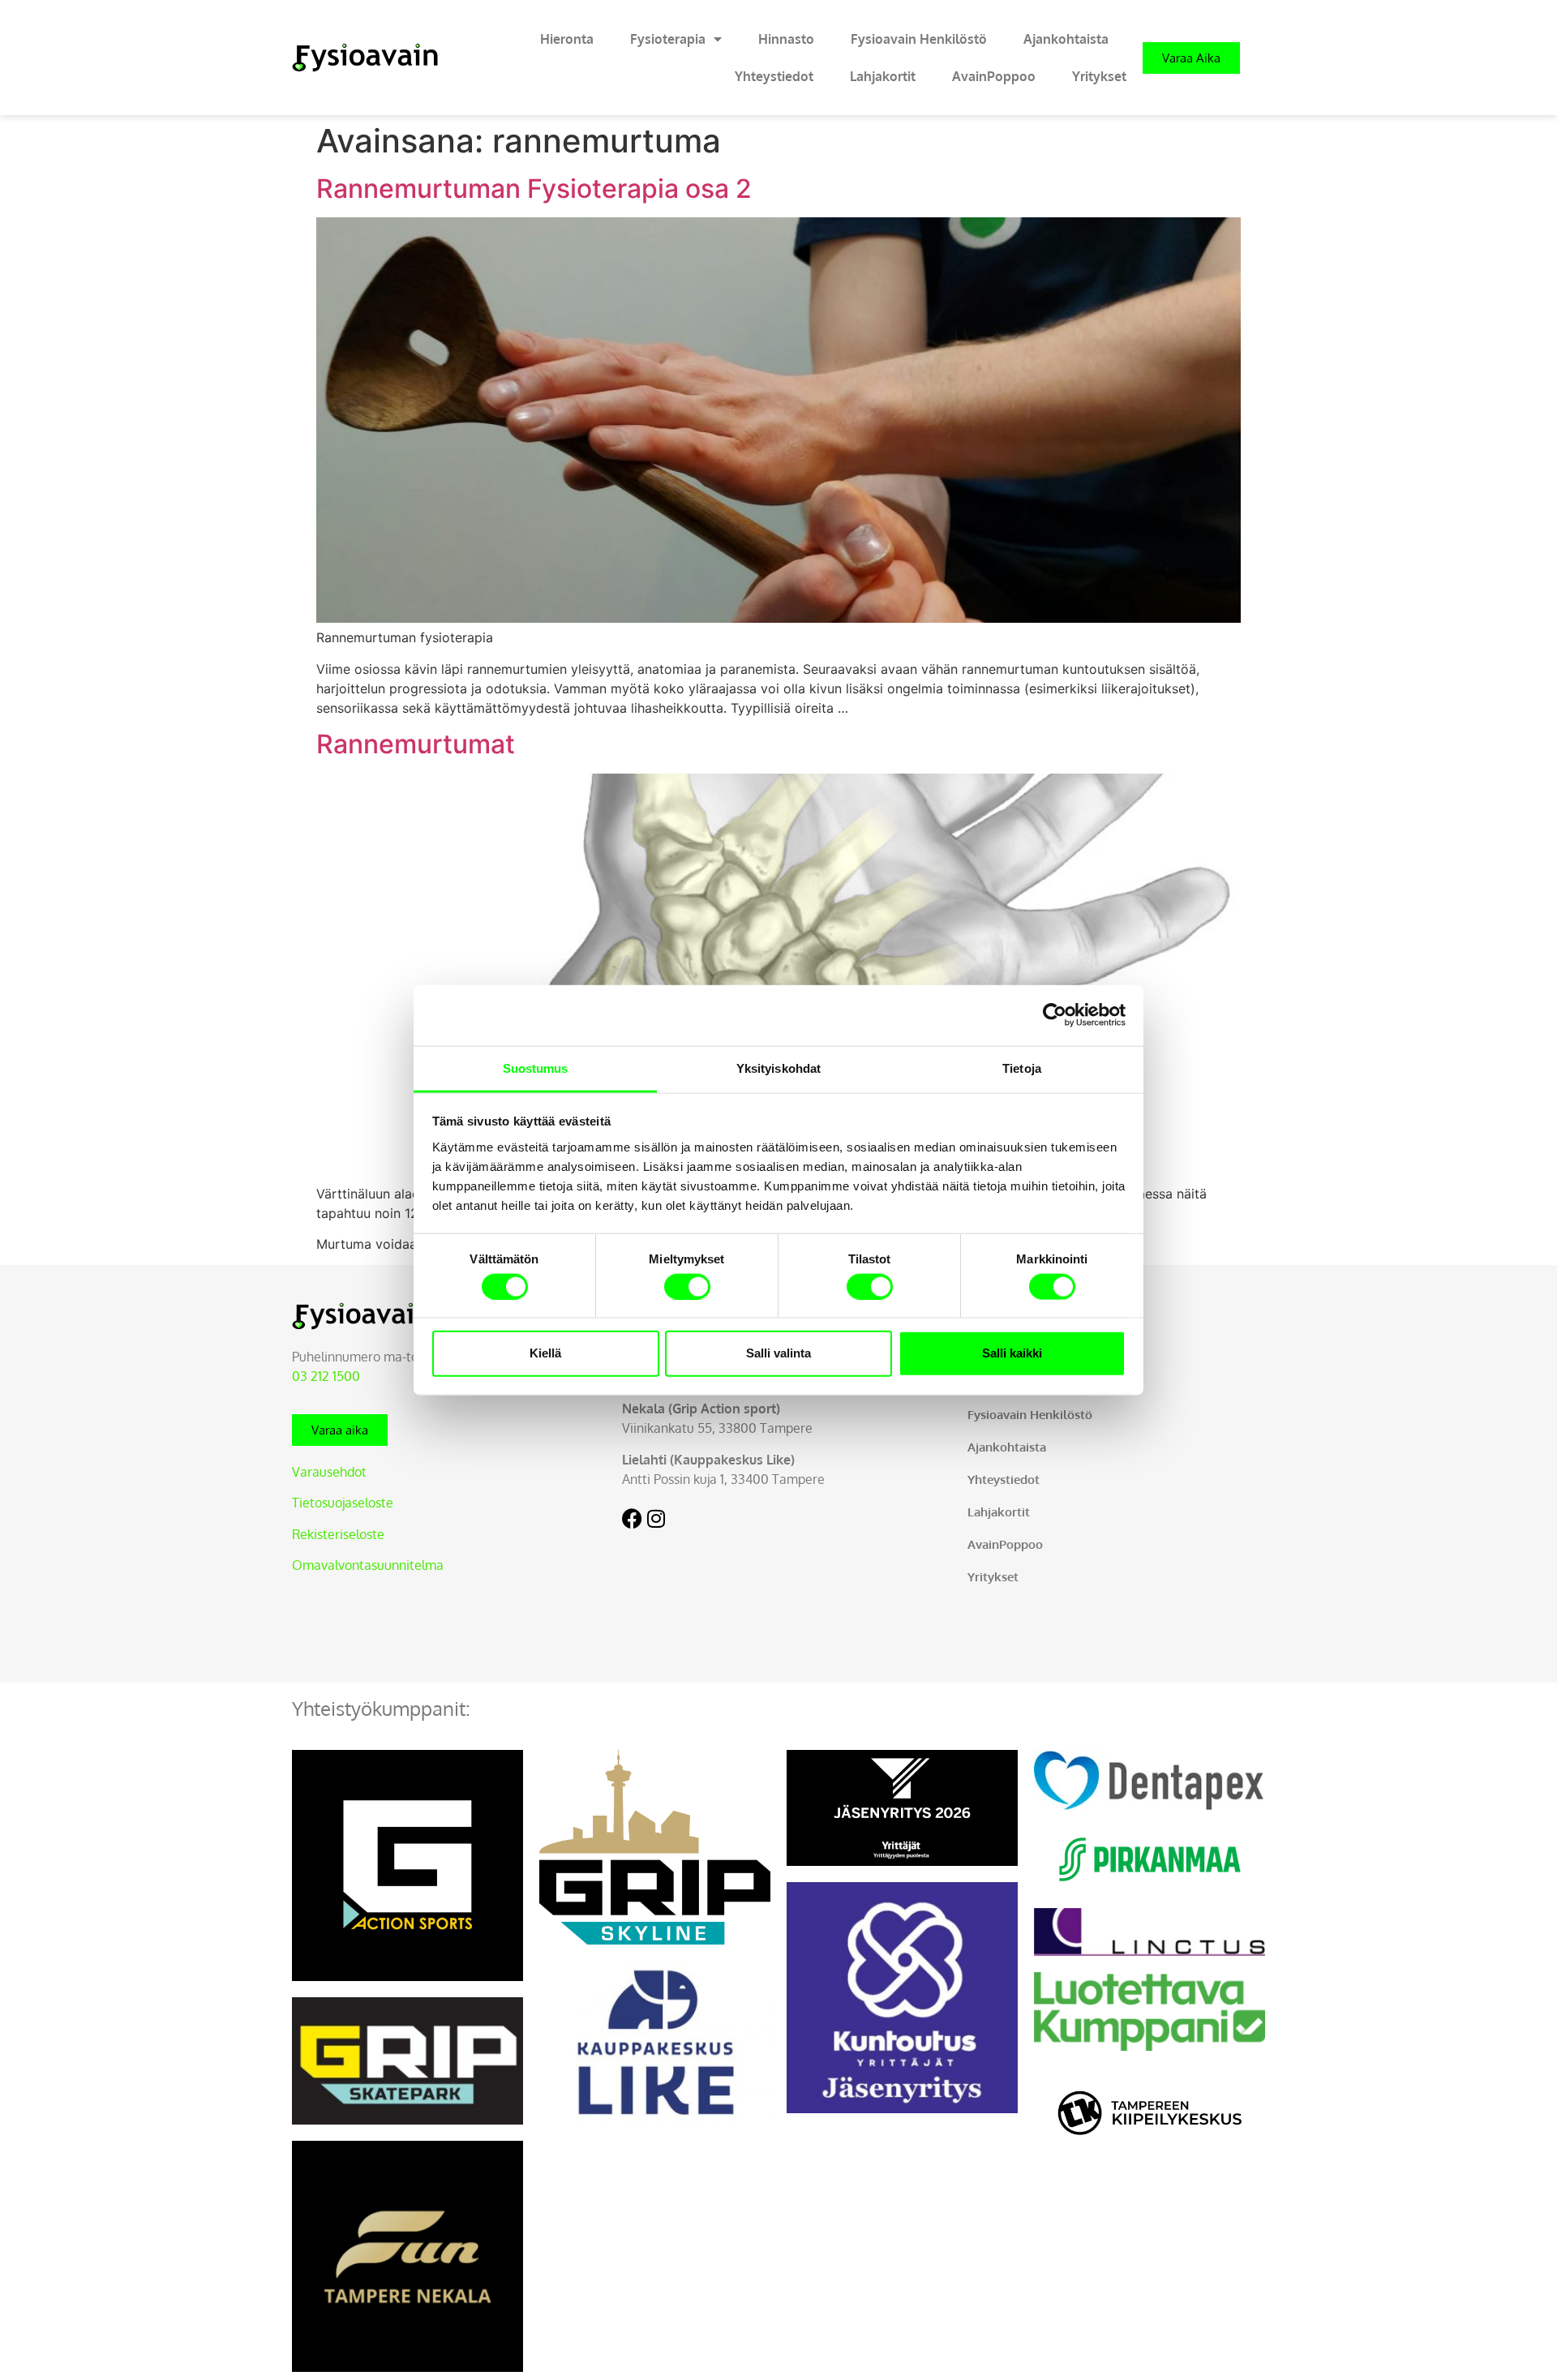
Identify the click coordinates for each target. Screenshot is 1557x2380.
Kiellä (545, 1353)
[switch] (687, 1286)
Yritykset (1099, 76)
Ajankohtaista (1066, 39)
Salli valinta (778, 1353)
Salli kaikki (1012, 1353)
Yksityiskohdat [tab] (778, 1068)
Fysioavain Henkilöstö (919, 39)
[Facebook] (632, 1518)
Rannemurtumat (416, 744)
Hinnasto (786, 39)
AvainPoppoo (994, 76)
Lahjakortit (883, 76)
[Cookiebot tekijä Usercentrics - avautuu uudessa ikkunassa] (1055, 1015)
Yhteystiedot (774, 76)
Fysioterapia (668, 39)
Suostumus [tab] (536, 1068)
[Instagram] (656, 1518)
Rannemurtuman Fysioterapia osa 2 (534, 189)
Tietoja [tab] (1022, 1068)
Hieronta (567, 39)
